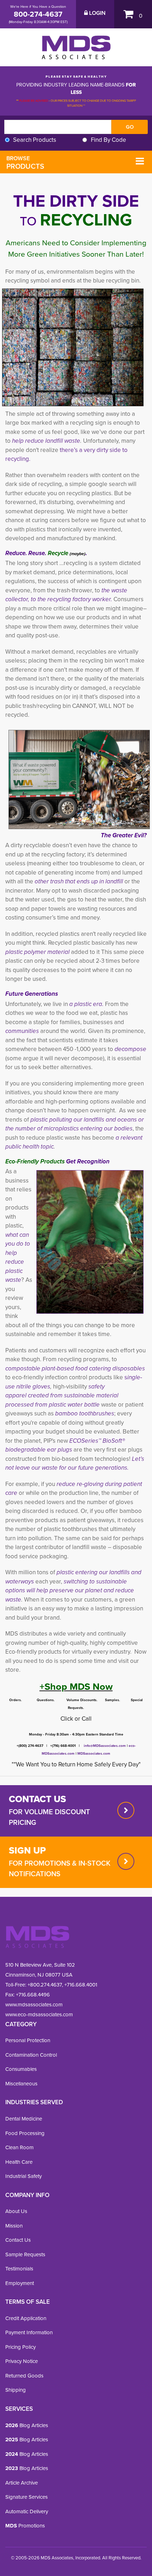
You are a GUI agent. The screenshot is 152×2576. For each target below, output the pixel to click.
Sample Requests (25, 2254)
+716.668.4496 (33, 1995)
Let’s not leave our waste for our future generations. (75, 1463)
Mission (14, 2226)
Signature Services (27, 2497)
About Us (16, 2211)
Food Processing (25, 2133)
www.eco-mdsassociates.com (39, 2015)
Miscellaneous (21, 2084)
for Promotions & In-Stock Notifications (60, 1868)
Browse (25, 163)
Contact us (37, 1799)
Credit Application (26, 2318)
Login (97, 13)
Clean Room (19, 2147)
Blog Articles (27, 2425)
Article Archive (22, 2483)
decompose (130, 1049)
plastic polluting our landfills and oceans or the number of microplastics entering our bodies (75, 1124)
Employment (20, 2283)
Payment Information (29, 2332)
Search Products (35, 140)
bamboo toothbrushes (85, 1413)
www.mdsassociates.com (34, 2005)
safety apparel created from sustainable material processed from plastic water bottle (62, 1396)
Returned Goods (24, 2376)
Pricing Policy (21, 2347)
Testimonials (19, 2269)
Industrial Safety (24, 2176)
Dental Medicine (24, 2119)
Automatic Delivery (27, 2511)
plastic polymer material (37, 952)
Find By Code (109, 140)
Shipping (16, 2390)
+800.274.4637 (44, 1985)
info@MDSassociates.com (105, 1746)
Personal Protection (28, 2040)
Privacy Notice (22, 2361)
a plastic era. (86, 1004)
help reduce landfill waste (46, 441)
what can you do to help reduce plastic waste (18, 1258)
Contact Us (18, 2240)
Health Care (19, 2162)
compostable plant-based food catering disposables (75, 1368)
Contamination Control (31, 2055)
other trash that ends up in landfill (80, 881)
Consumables (21, 2069)
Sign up (27, 1850)
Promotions (25, 2526)
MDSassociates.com (93, 1753)
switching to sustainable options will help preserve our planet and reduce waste (70, 1591)
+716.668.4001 (81, 1985)
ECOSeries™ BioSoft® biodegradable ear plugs (65, 1445)
